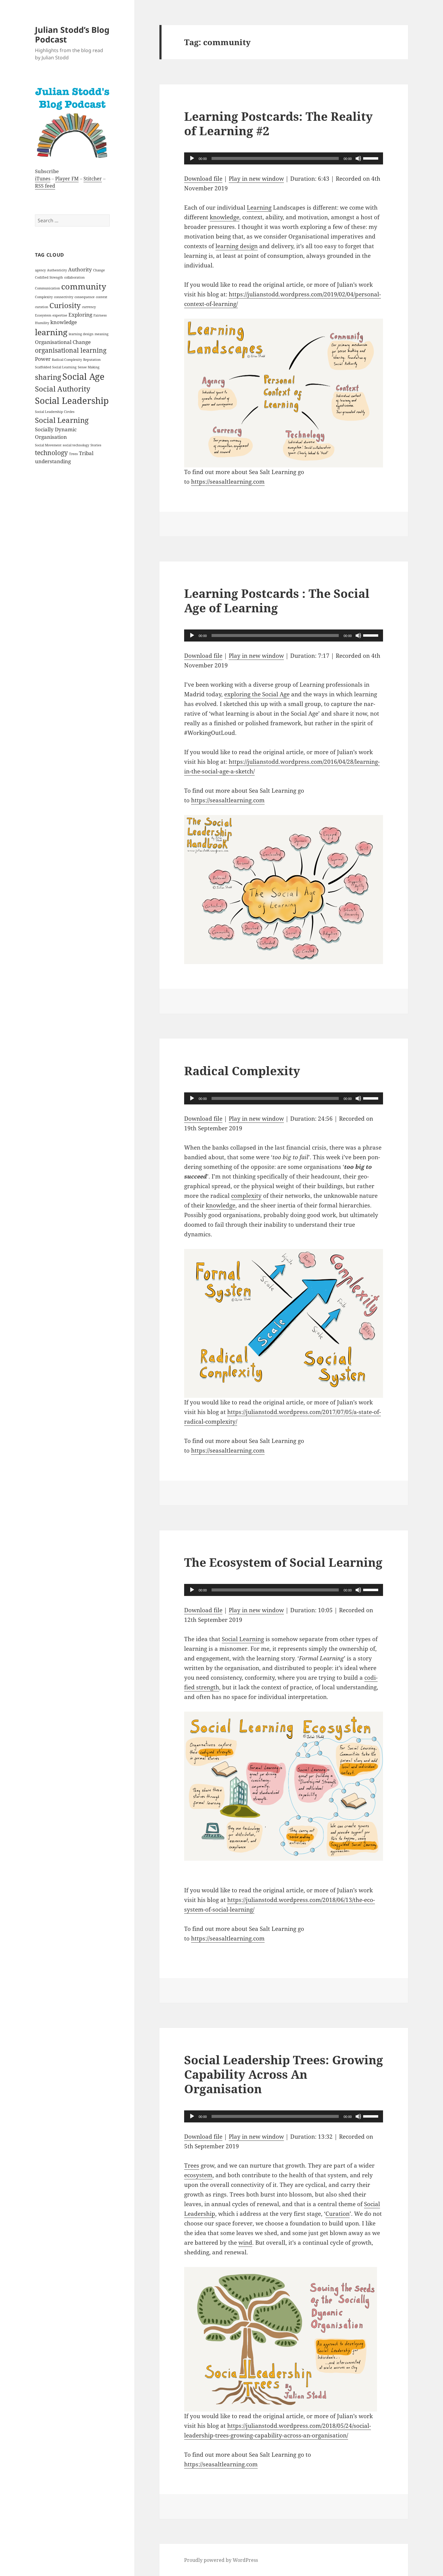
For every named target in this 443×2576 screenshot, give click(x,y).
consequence (85, 297)
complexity (246, 1196)
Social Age (83, 376)
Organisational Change (63, 342)
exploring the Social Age (257, 694)
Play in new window (256, 179)
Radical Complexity (67, 360)
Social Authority (63, 389)
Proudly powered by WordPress (221, 2560)
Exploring (80, 315)
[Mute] (358, 158)
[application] (284, 158)
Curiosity (65, 305)
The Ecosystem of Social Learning (283, 1562)
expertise (60, 315)
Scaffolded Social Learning (56, 367)
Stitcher (93, 179)
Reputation (92, 360)
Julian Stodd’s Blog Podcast (72, 34)
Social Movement (48, 445)
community (84, 286)
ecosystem (198, 2175)
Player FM (67, 179)
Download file (203, 179)
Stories (96, 445)
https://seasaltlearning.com (228, 482)
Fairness (100, 315)
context (102, 297)
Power (43, 359)
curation (42, 307)
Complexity (44, 297)
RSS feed (45, 186)
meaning (102, 334)
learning (51, 332)
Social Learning (62, 420)
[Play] (192, 158)
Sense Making (89, 367)
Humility (42, 323)
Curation (338, 2214)
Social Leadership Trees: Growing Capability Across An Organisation (284, 2074)
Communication (47, 288)
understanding (53, 461)
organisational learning (71, 350)
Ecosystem (43, 315)
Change (99, 270)
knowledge (64, 322)
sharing (48, 377)
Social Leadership (72, 401)
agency (40, 270)
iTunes (43, 179)
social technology (76, 445)
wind (245, 2243)
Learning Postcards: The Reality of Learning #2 (278, 123)
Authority (80, 269)
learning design (81, 334)
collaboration (74, 277)
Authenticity (57, 270)
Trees (73, 454)
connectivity (64, 297)
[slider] (372, 158)
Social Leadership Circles (55, 412)
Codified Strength (49, 277)
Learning (259, 208)
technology (51, 453)
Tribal (86, 453)
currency (89, 307)
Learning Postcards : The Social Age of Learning (277, 600)
